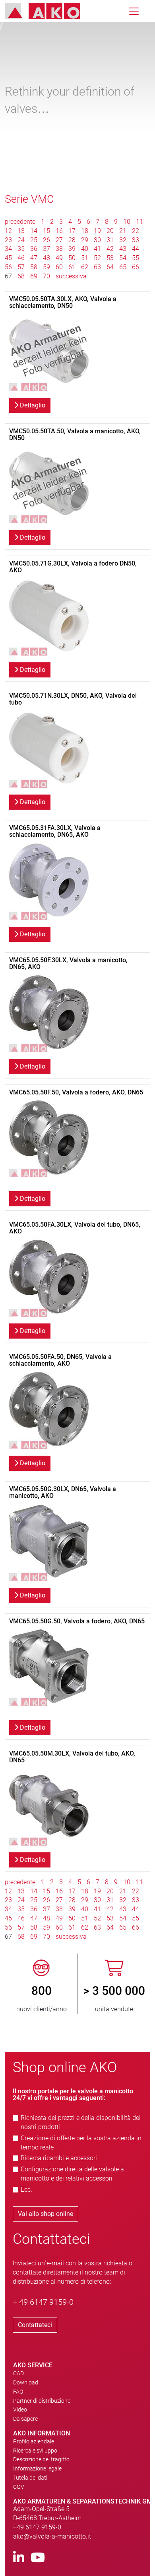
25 (34, 240)
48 (46, 258)
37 (46, 249)
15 (46, 231)
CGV (19, 2487)
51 (85, 258)
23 (8, 240)
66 (136, 267)
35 (21, 249)
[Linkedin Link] (19, 2558)
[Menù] (134, 11)
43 (123, 249)
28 (72, 240)
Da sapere (25, 2419)
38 (59, 249)
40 (85, 249)
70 (46, 276)
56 (8, 267)
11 (139, 222)
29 (85, 240)
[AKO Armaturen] (48, 11)
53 (110, 258)
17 (72, 231)
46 (21, 258)
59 (46, 267)
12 (8, 231)
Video (20, 2410)
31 (110, 240)
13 (21, 231)
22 (136, 231)
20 (110, 231)
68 (21, 276)
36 (34, 249)
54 (123, 258)
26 (46, 240)
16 (59, 231)
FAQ (18, 2392)
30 (97, 240)
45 (8, 258)
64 (110, 267)
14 (34, 231)
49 (59, 258)
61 (72, 267)
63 (97, 267)
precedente (21, 222)
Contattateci (35, 2325)
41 (97, 249)
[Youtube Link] (38, 2558)
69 (34, 276)
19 (97, 231)
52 (97, 258)
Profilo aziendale (34, 2441)
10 (127, 222)
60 (59, 267)
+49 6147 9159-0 (37, 2527)
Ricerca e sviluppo (35, 2451)
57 (21, 267)
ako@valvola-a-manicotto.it (52, 2536)
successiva (71, 276)
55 (136, 258)
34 (8, 249)
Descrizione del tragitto (41, 2459)
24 (21, 240)
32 (123, 240)
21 (123, 231)
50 (72, 258)
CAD (18, 2373)
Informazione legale (37, 2468)
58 (34, 267)
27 (59, 240)
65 (123, 267)
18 (85, 231)
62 (85, 267)
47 (34, 258)
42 (110, 249)
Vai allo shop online (46, 2214)
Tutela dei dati (30, 2478)
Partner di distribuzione (42, 2401)
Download (26, 2382)
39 (72, 249)
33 (136, 240)
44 (136, 249)
